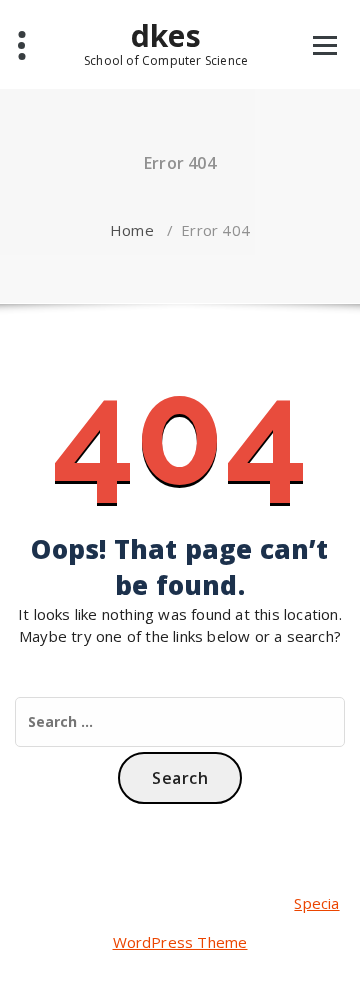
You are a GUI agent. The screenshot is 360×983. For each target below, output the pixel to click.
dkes (166, 43)
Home (132, 230)
